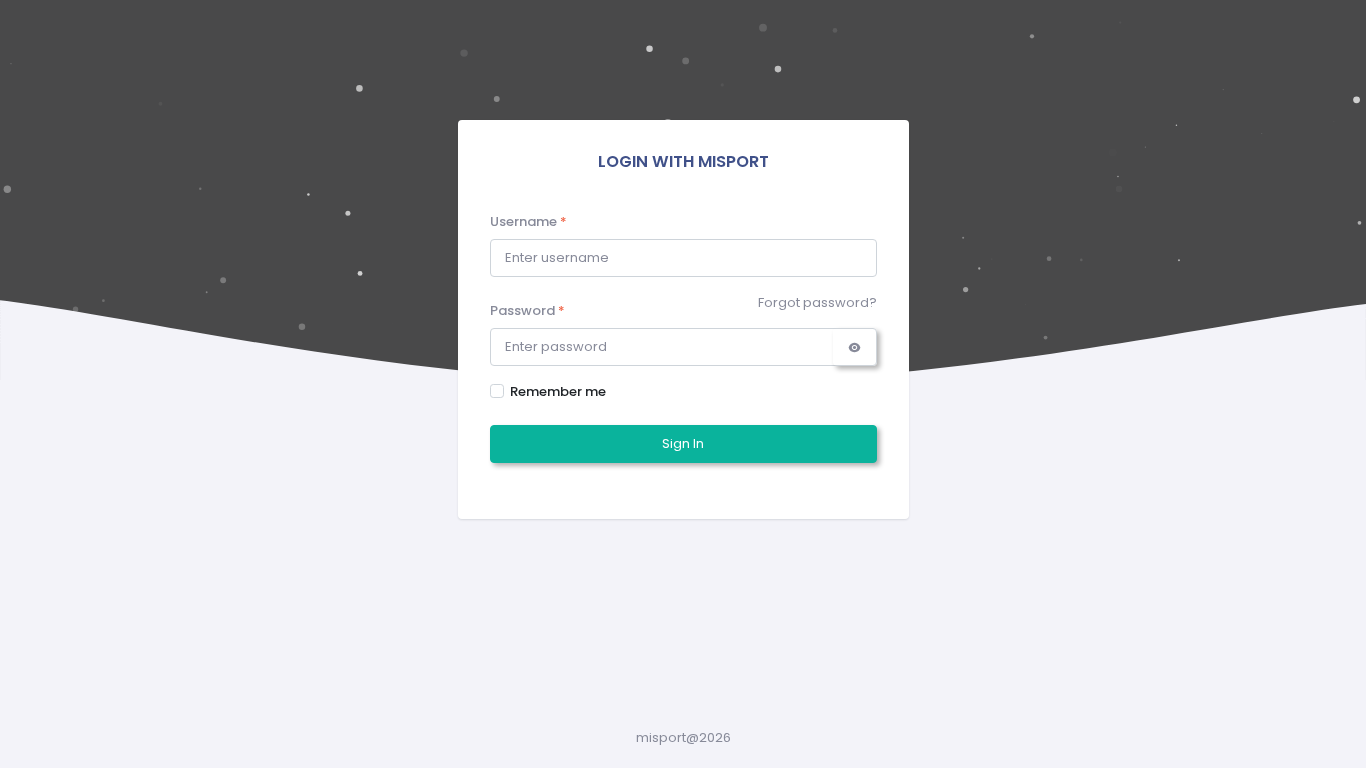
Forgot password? (817, 302)
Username (528, 221)
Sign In (683, 443)
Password (527, 310)
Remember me (558, 391)
